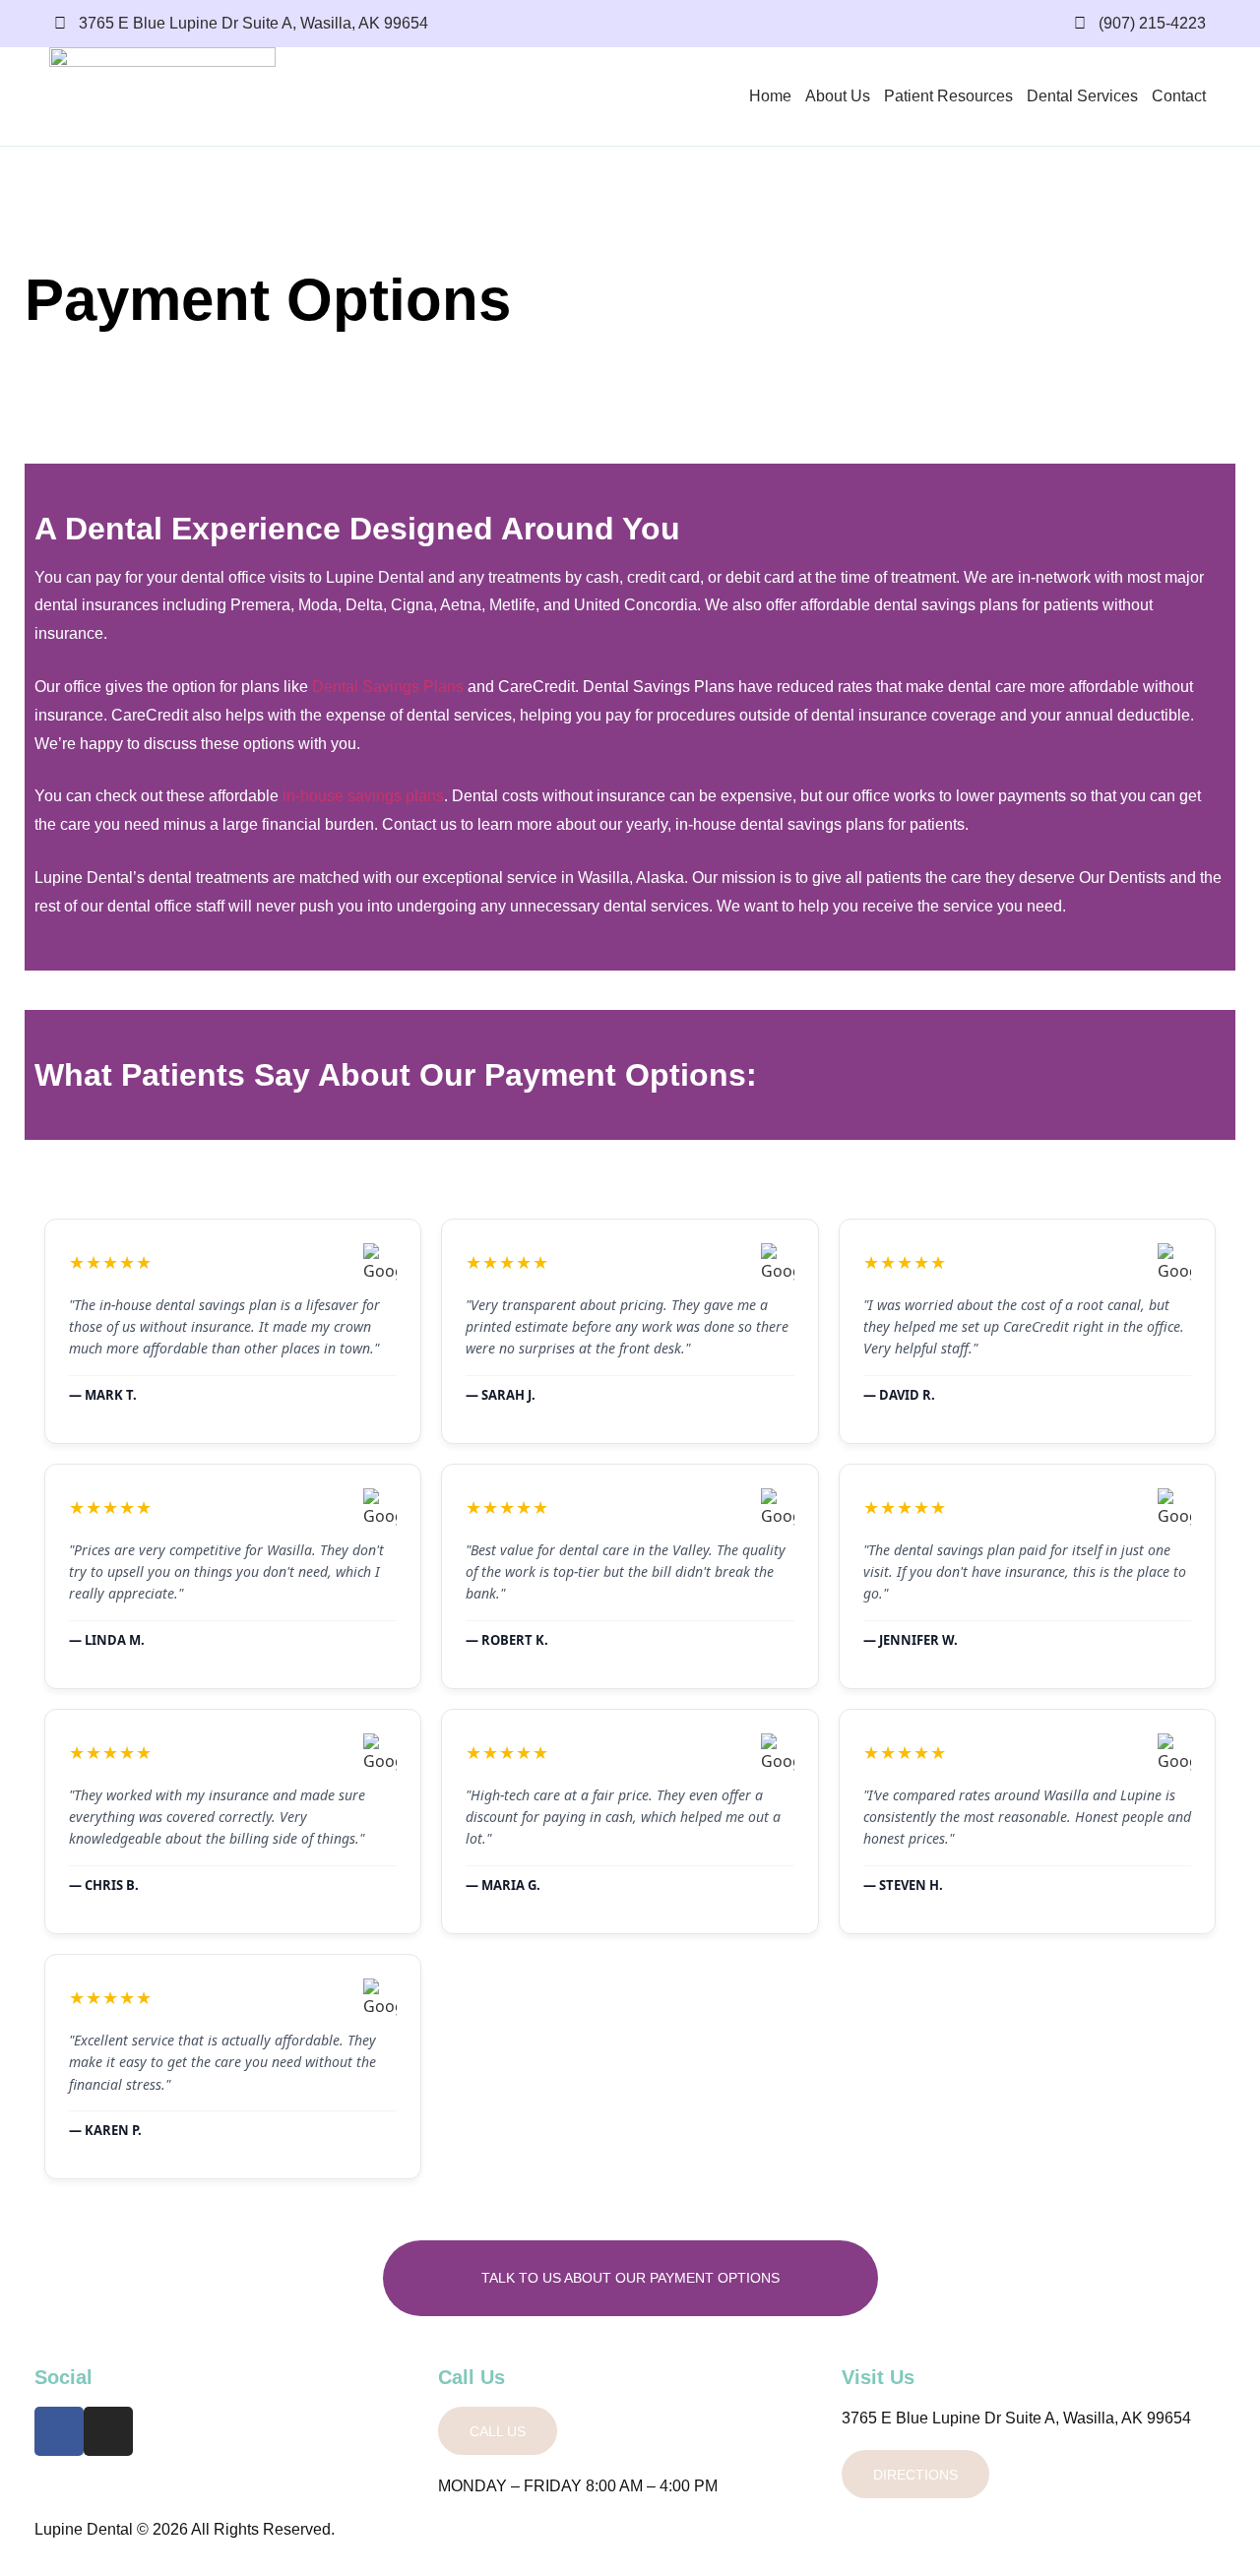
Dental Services (1082, 96)
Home (770, 96)
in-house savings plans (363, 796)
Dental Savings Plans (388, 687)
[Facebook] (59, 2431)
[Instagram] (108, 2431)
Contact (1179, 96)
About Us (838, 96)
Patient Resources (948, 96)
